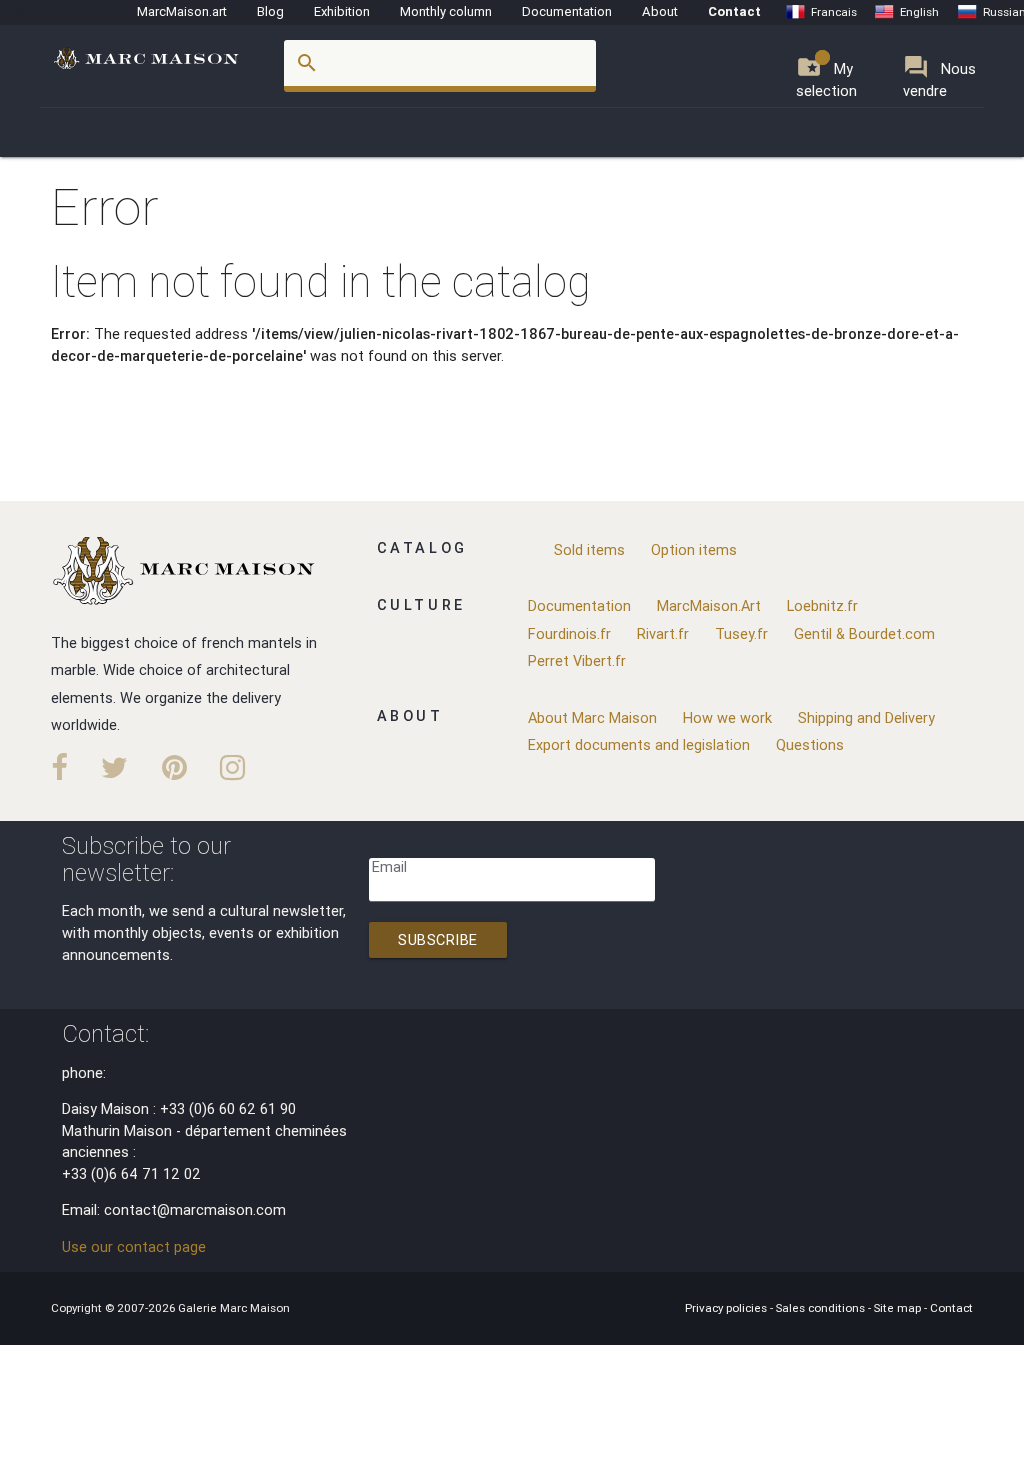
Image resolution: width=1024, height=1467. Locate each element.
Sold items (589, 549)
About (660, 11)
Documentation (567, 11)
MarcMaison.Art (709, 605)
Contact (734, 11)
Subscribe (438, 939)
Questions (810, 744)
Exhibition (342, 11)
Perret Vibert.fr (577, 660)
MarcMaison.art (182, 11)
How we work (727, 717)
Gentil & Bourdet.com (864, 633)
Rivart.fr (663, 633)
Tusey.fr (741, 633)
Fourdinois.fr (569, 633)
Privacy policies (727, 1307)
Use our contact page (134, 1246)
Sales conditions (822, 1307)
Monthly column (446, 11)
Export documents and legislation (639, 744)
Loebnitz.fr (822, 605)
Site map (899, 1307)
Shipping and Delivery (866, 717)
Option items (694, 549)
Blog (270, 11)
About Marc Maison (592, 717)
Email (389, 866)
